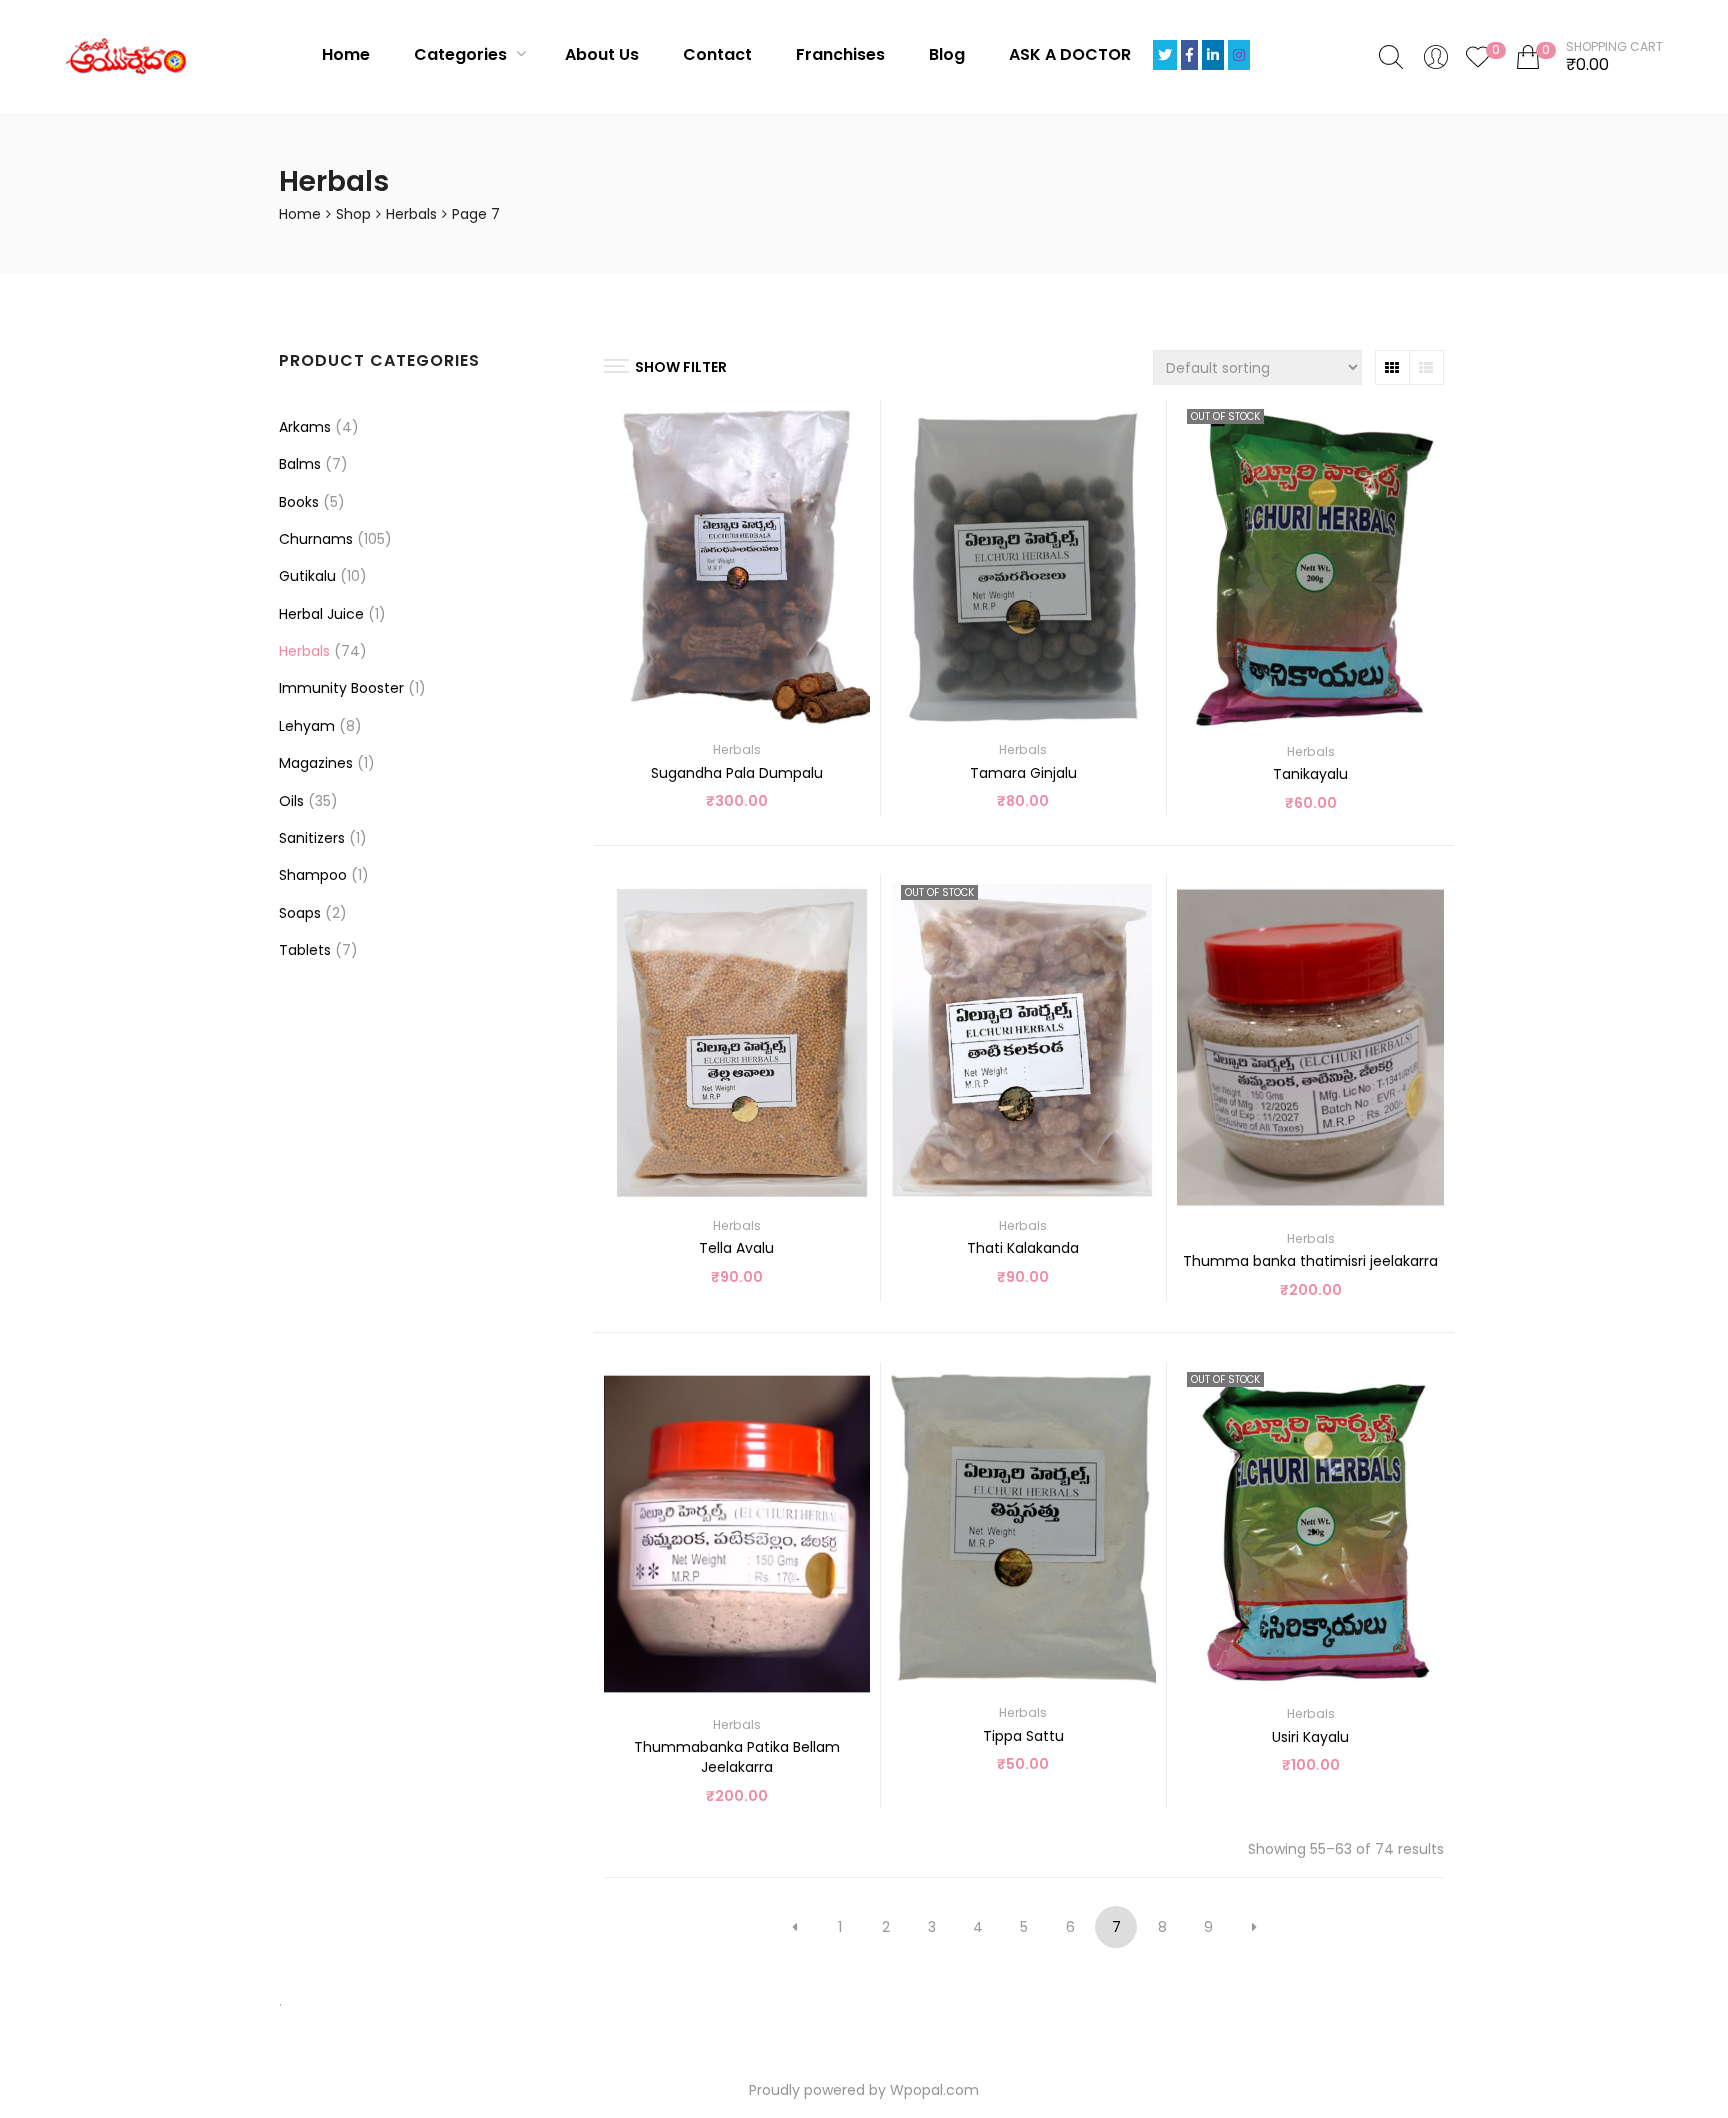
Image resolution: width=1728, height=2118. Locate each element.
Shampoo (313, 875)
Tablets (305, 950)
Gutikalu (307, 576)
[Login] (1436, 56)
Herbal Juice (321, 614)
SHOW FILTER (681, 367)
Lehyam (307, 726)
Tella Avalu (736, 1248)
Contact (717, 54)
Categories (462, 54)
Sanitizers (312, 838)
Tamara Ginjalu (1023, 773)
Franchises (840, 54)
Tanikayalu (1310, 774)
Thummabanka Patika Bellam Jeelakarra (737, 1757)
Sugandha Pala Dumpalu (737, 773)
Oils (291, 801)
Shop (353, 214)
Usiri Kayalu (1310, 1737)
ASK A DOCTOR (1070, 54)
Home (346, 54)
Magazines (316, 763)
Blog (947, 54)
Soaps (300, 913)
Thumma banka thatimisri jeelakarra (1310, 1261)
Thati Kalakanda (1023, 1248)
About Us (602, 54)
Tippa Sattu (1023, 1736)
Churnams (316, 539)
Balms (300, 464)
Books (299, 502)
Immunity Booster (341, 688)
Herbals (411, 214)
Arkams (305, 427)
